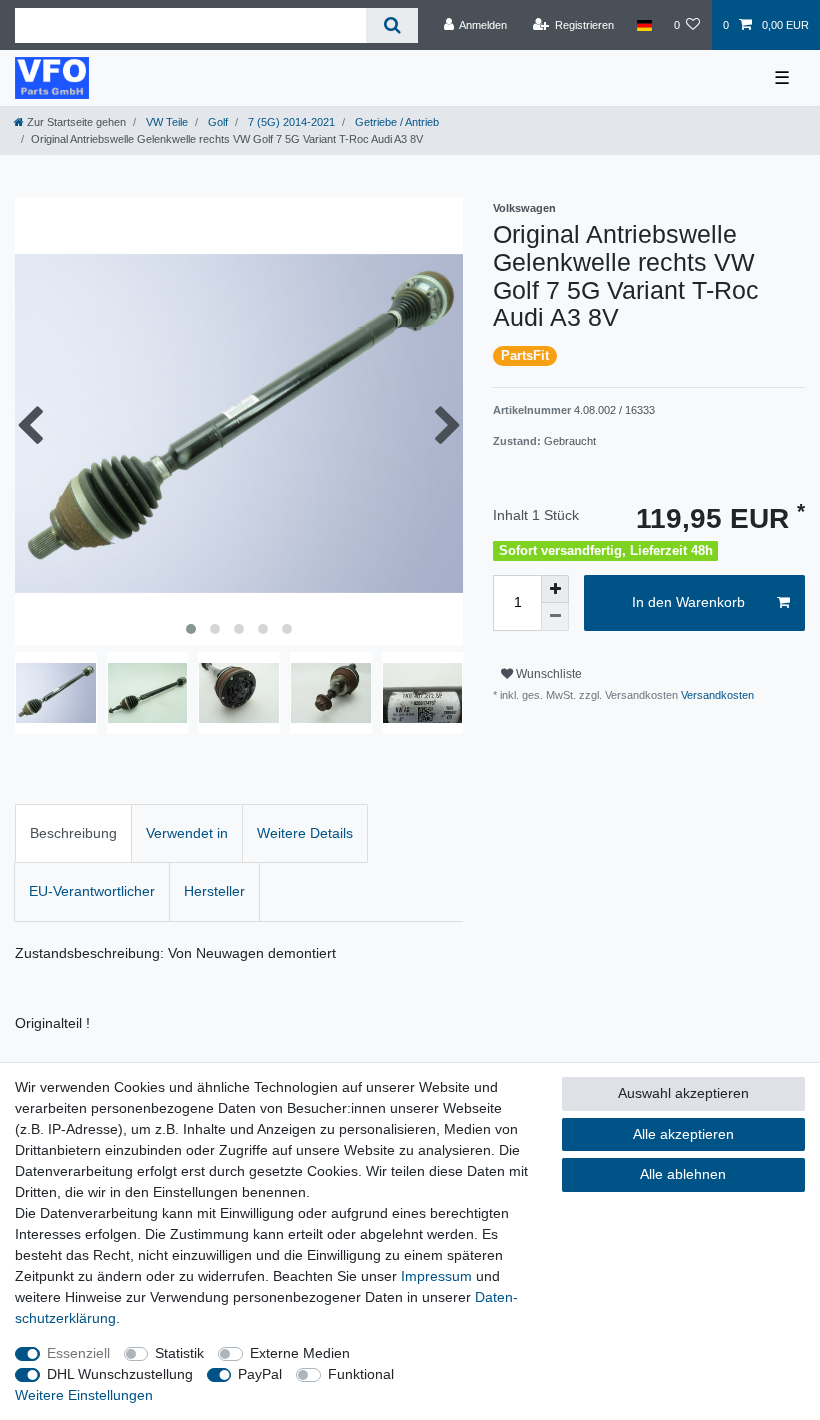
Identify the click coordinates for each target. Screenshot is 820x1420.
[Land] (643, 25)
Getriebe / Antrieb (395, 122)
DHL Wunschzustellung (120, 1374)
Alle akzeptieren (683, 1134)
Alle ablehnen (683, 1174)
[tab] (73, 833)
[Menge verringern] (555, 617)
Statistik (179, 1353)
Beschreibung (73, 833)
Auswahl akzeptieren (683, 1093)
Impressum (436, 1276)
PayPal (260, 1374)
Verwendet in (187, 833)
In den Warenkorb (688, 602)
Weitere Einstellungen (84, 1395)
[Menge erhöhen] (555, 589)
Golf (216, 122)
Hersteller (214, 891)
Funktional (361, 1374)
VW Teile (165, 122)
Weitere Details (305, 833)
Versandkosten (716, 695)
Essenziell (78, 1353)
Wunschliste (547, 674)
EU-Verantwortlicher (92, 891)
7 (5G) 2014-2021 (290, 122)
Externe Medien (300, 1353)
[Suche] (391, 25)
